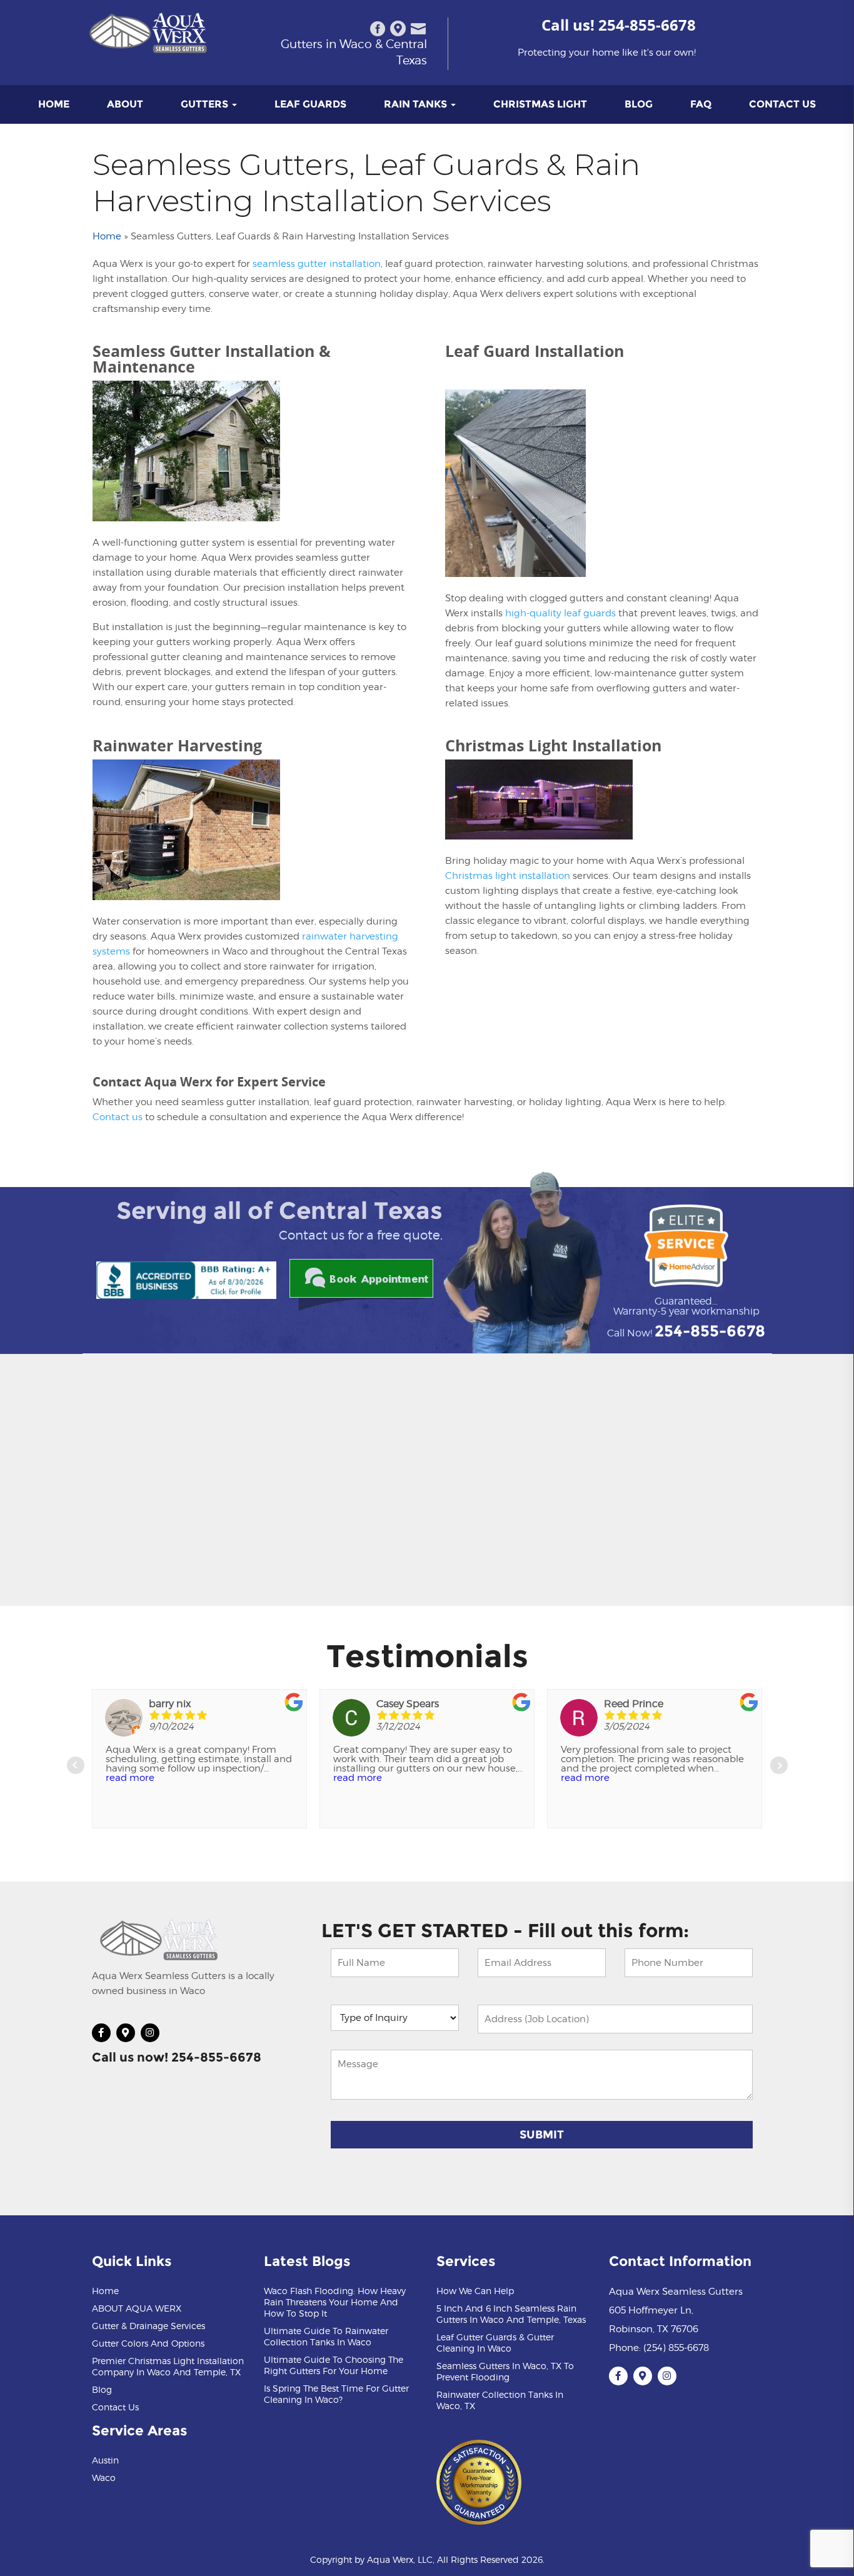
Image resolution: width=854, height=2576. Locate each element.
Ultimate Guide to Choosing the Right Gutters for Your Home (334, 2365)
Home (54, 104)
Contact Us (782, 104)
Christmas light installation (508, 876)
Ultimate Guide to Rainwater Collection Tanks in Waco (326, 2336)
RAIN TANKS (417, 104)
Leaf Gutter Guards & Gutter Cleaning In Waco (495, 2343)
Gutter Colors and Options (148, 2343)
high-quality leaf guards (560, 613)
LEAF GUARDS (310, 104)
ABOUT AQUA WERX (137, 2308)
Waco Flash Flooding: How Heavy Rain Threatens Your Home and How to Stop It (335, 2302)
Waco (104, 2478)
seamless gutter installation (317, 264)
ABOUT (125, 104)
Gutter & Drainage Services (148, 2326)
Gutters (206, 104)
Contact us (118, 1117)
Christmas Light (540, 104)
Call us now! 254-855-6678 (177, 2057)
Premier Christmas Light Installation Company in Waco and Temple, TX (168, 2366)
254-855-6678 (647, 25)
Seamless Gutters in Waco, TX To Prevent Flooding (505, 2371)
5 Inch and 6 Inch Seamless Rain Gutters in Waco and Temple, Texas (511, 2314)
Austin (105, 2460)
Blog (639, 104)
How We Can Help (475, 2291)
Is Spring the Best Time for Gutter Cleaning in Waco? (336, 2394)
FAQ (701, 104)
